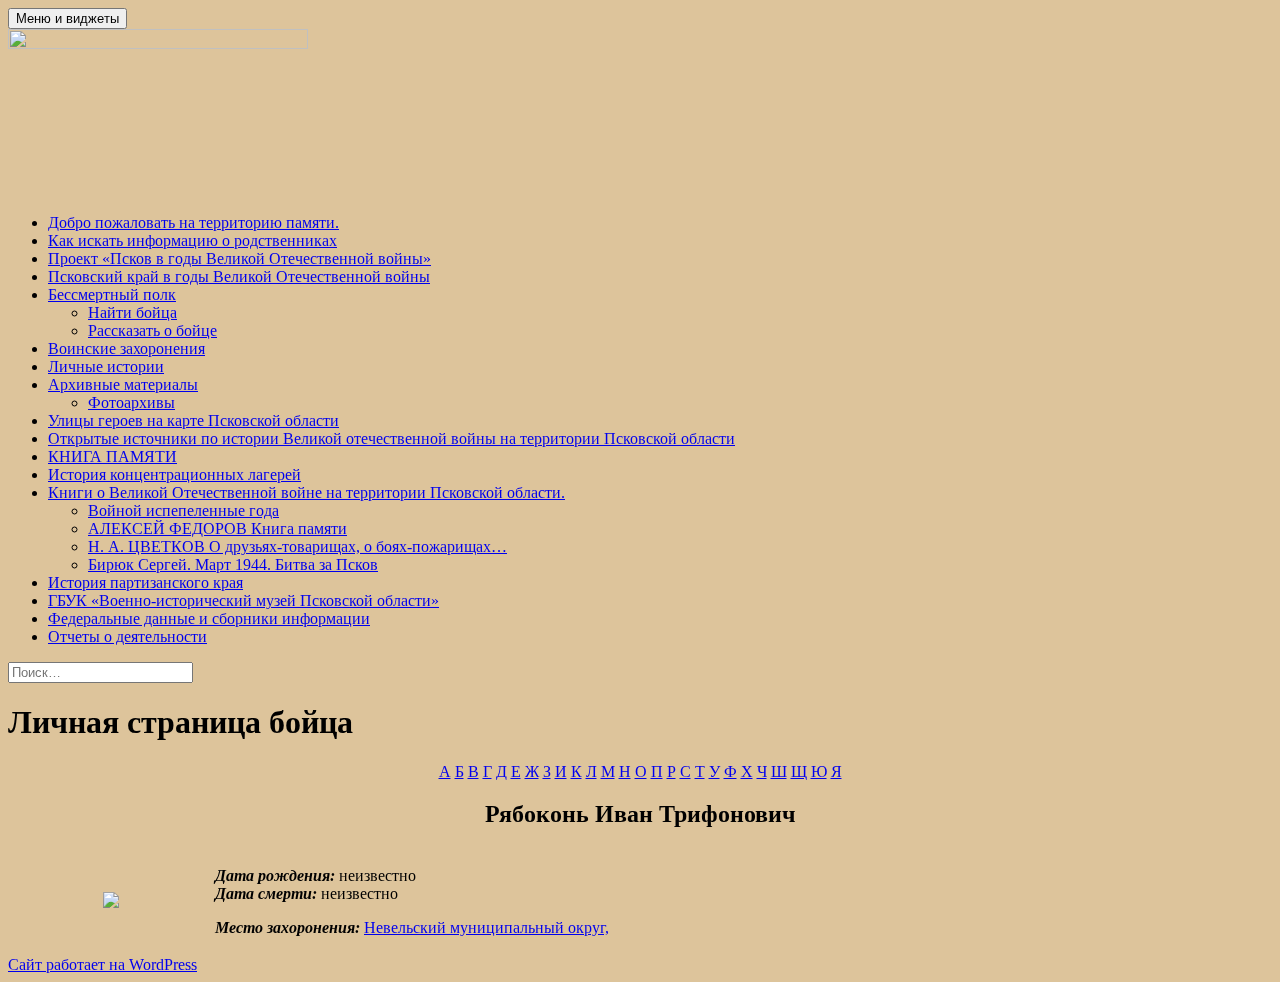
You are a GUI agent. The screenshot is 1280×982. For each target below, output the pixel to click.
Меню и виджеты (67, 18)
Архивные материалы (123, 384)
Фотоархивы (131, 402)
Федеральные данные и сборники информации (209, 618)
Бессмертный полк (112, 294)
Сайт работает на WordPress (102, 964)
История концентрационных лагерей (174, 474)
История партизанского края (145, 582)
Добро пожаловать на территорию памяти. (193, 222)
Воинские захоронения (126, 348)
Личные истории (106, 366)
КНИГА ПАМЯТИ (112, 456)
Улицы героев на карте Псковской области (193, 420)
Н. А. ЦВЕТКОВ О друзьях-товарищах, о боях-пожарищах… (297, 546)
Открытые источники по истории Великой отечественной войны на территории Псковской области (391, 438)
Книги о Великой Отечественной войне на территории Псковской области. (306, 492)
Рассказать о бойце (152, 330)
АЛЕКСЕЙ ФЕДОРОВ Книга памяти (217, 528)
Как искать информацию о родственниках (192, 240)
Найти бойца (132, 312)
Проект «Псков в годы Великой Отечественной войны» (239, 258)
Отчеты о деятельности (127, 636)
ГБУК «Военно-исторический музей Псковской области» (243, 600)
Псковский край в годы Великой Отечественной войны (239, 276)
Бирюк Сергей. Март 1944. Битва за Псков (233, 564)
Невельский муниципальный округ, (486, 927)
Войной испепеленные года (183, 510)
